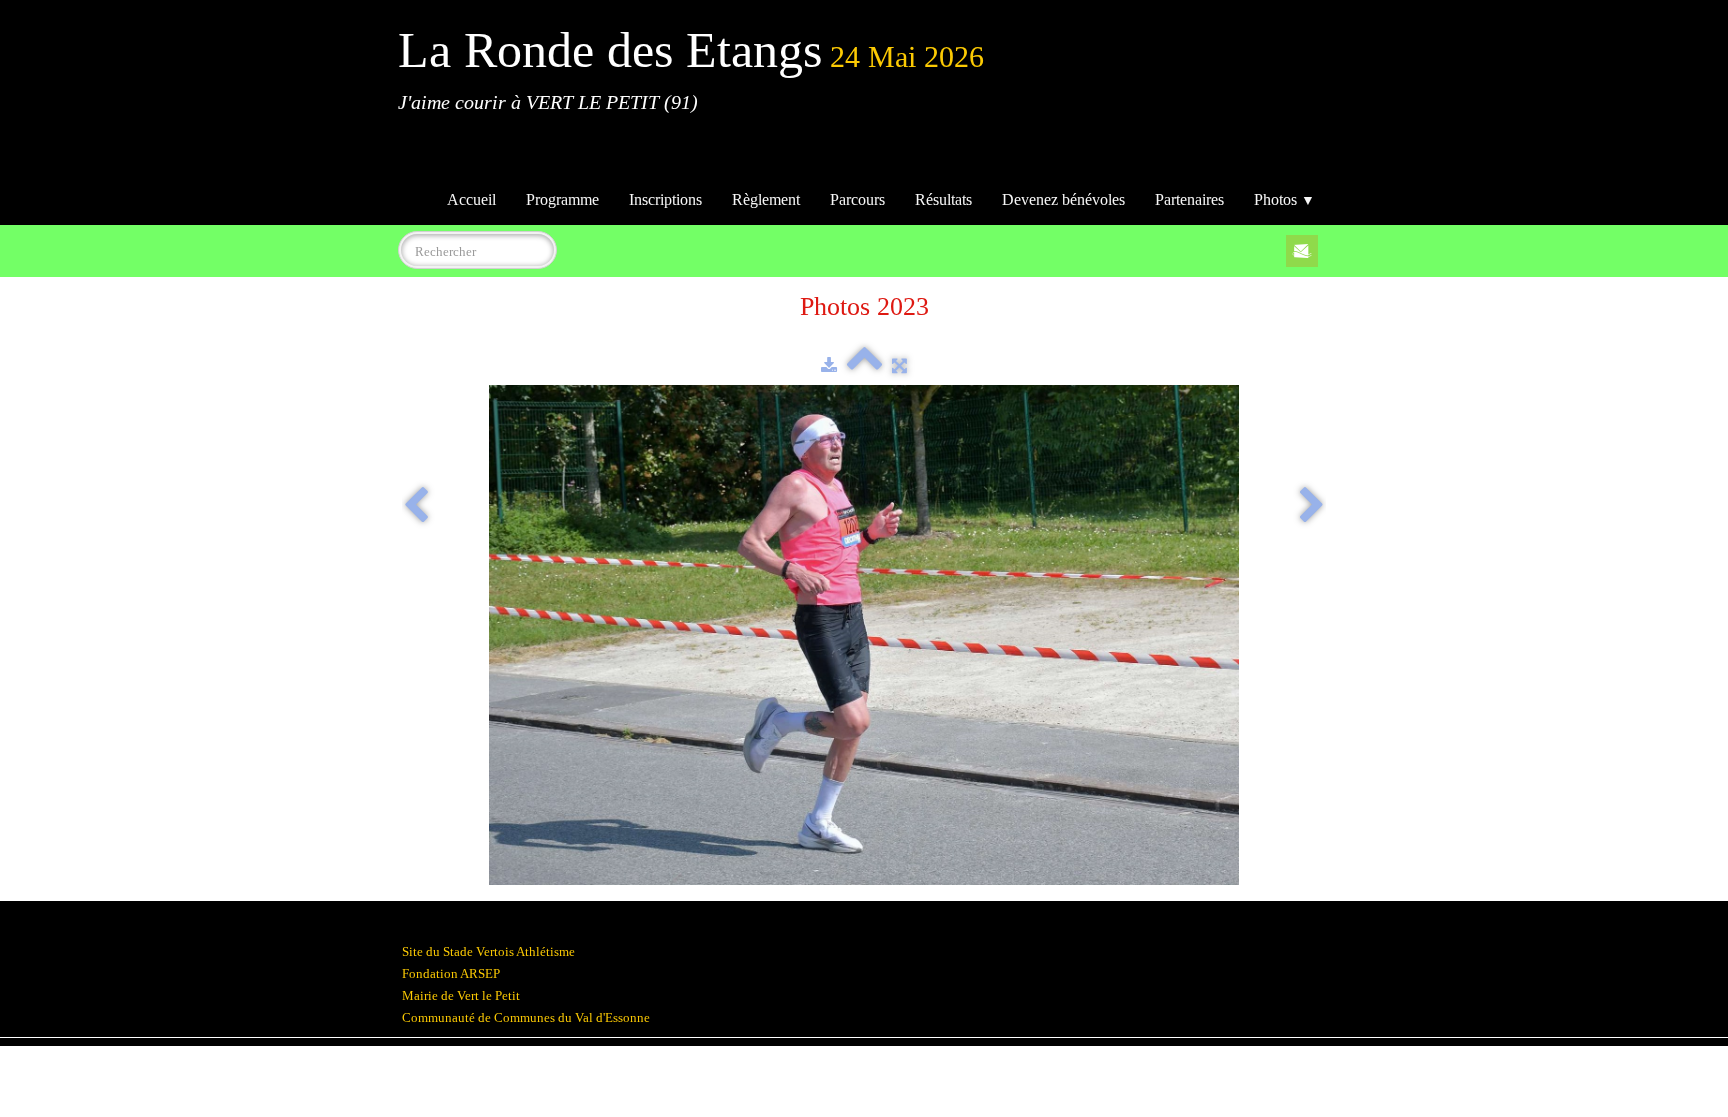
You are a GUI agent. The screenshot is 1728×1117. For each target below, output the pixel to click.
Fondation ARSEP (451, 973)
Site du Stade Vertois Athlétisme (488, 951)
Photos (1284, 199)
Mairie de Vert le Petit (461, 995)
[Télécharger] (829, 365)
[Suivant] (1312, 507)
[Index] (864, 365)
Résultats (943, 199)
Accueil (471, 199)
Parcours (857, 199)
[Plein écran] (899, 365)
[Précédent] (416, 507)
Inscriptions (665, 199)
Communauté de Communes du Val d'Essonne (526, 1017)
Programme (562, 199)
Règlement (766, 199)
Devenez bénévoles (1063, 199)
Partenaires (1189, 199)
